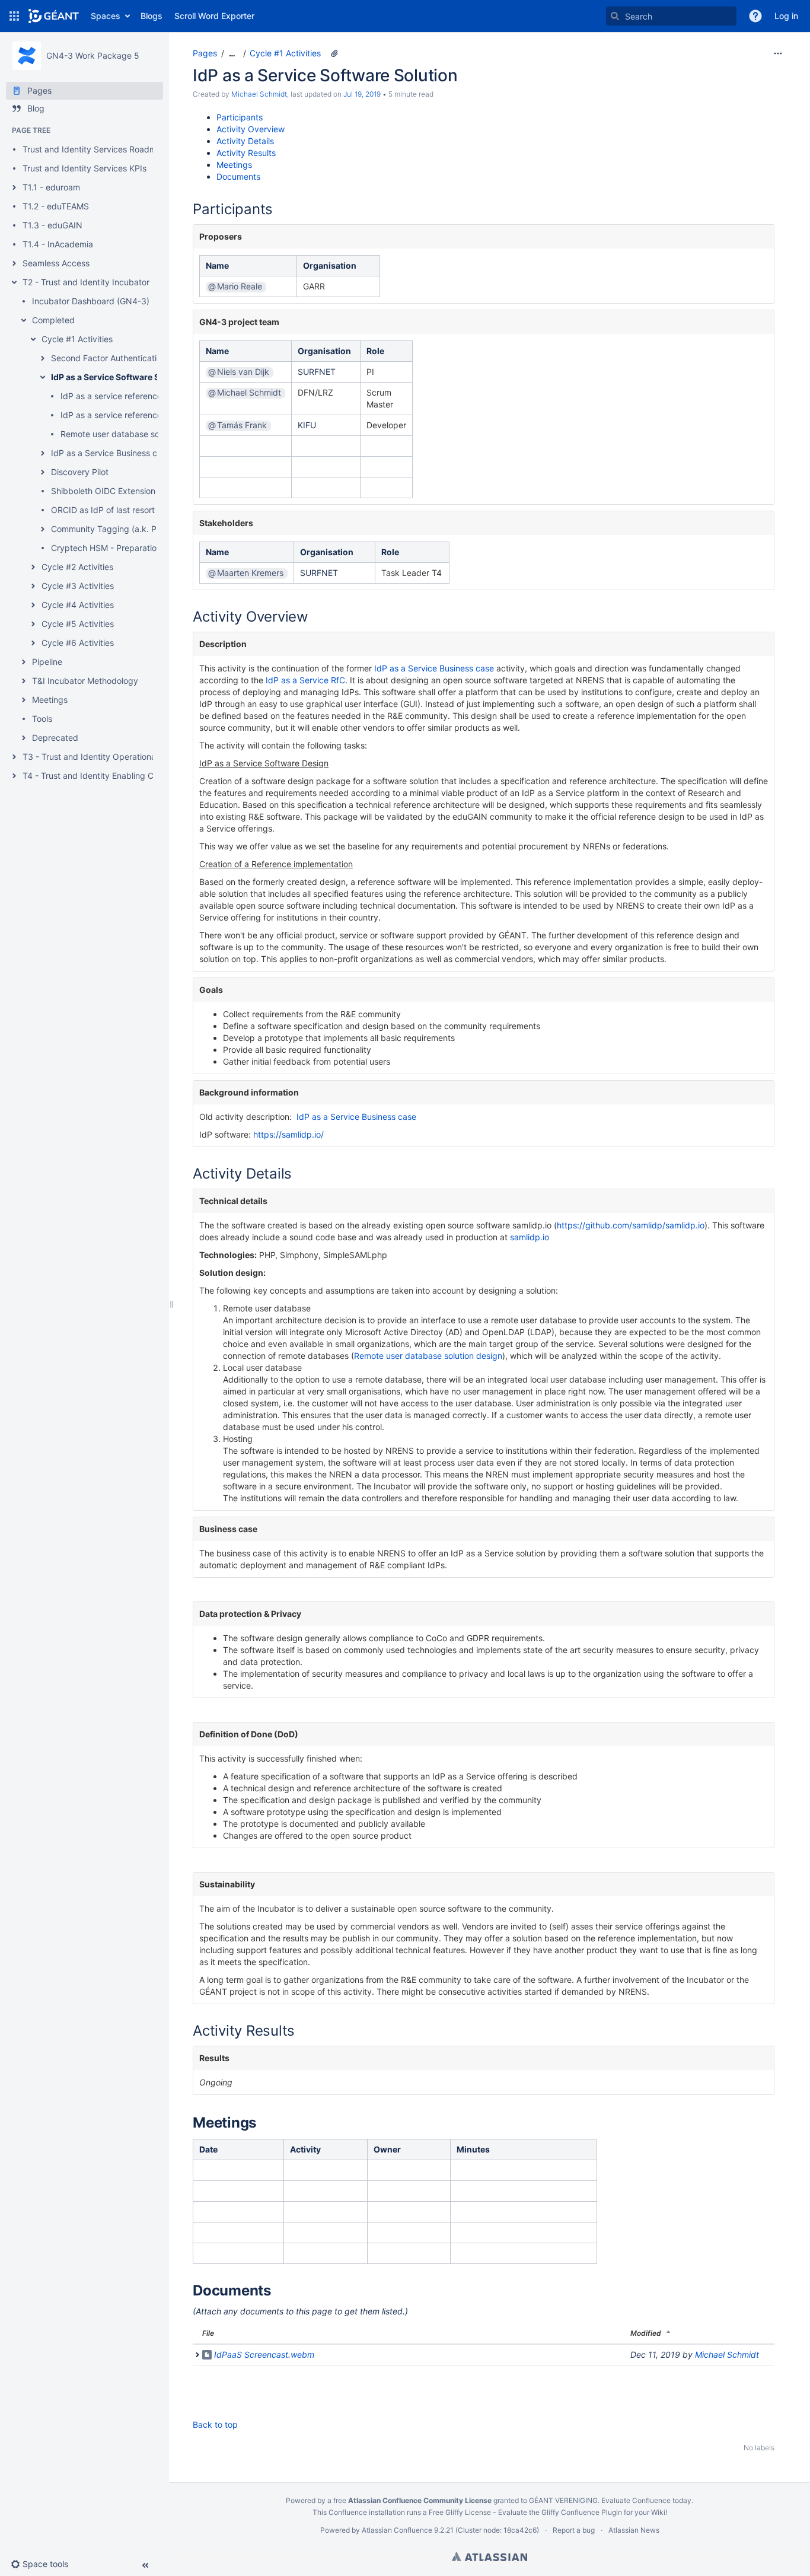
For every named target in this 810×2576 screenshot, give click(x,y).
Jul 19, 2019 (362, 94)
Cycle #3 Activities (78, 586)
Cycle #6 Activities (78, 643)
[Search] (615, 16)
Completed (53, 320)
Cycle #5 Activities (78, 624)
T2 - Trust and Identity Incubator (86, 282)
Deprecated (55, 738)
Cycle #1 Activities (77, 339)
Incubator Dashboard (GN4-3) (91, 301)
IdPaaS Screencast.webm (264, 2354)
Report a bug (574, 2530)
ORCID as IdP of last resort (103, 510)
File (208, 2333)
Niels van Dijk (243, 372)
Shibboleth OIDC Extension (103, 491)
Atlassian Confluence (397, 2530)
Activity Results (246, 153)
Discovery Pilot (80, 472)
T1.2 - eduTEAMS (56, 206)
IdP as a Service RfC (305, 680)
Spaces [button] (106, 16)
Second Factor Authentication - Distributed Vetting (149, 358)
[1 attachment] (334, 53)
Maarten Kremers (250, 573)
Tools (42, 719)
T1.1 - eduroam (51, 187)
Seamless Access (56, 263)
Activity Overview (251, 129)
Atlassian (489, 2556)
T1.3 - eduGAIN (52, 225)
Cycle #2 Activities (77, 567)
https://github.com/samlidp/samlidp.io (631, 1225)
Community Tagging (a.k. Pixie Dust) (122, 529)
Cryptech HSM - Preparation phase (119, 548)
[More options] (778, 53)
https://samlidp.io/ (288, 1134)
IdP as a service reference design (125, 396)
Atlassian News (634, 2530)
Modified (646, 2333)
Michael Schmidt (259, 94)
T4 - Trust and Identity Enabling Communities (110, 776)
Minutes (473, 2149)
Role (375, 351)
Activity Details (245, 141)
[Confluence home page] (54, 16)
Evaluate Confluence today (646, 2500)
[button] (14, 16)
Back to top (215, 2424)
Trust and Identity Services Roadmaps (97, 149)
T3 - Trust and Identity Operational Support (107, 757)
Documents (238, 176)
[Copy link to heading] (276, 211)
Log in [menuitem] (786, 16)
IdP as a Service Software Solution (120, 377)
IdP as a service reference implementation (142, 415)
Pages (205, 53)
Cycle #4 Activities (78, 605)
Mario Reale (240, 286)
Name (217, 265)
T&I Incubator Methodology (85, 681)
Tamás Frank (242, 425)
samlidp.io (530, 1237)
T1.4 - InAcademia (58, 244)
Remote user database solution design (135, 434)
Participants (240, 117)
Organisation (330, 265)
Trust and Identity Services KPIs (84, 168)
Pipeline (47, 662)
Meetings (50, 700)
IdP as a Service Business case (111, 453)
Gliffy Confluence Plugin (582, 2512)
